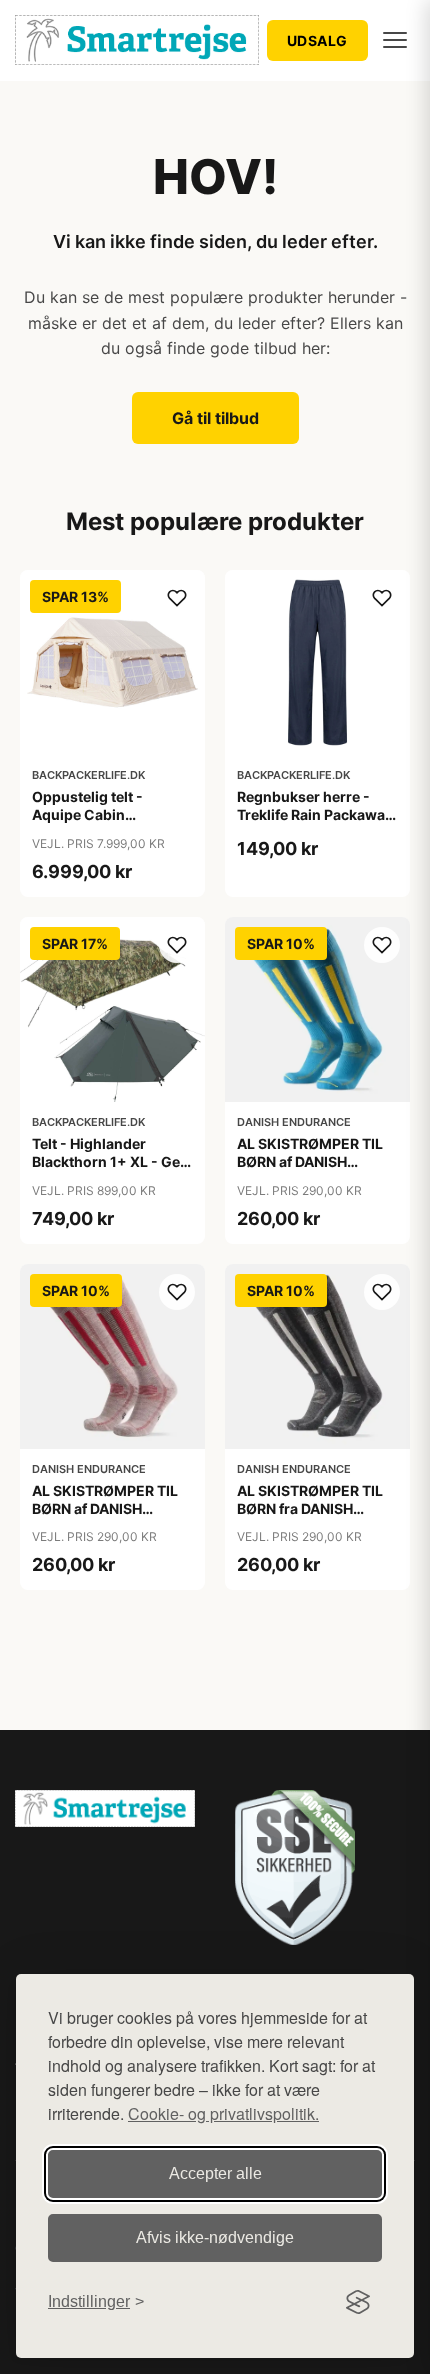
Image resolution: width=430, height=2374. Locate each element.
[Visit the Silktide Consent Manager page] (358, 2302)
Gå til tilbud (215, 418)
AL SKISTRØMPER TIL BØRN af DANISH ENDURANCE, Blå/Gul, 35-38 (311, 1171)
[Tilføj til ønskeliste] (177, 598)
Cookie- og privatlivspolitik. (223, 2113)
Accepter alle (215, 2173)
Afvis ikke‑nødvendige (215, 2237)
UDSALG (317, 40)
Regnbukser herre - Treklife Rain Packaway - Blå (315, 814)
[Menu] (395, 40)
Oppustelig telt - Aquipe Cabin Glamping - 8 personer (109, 814)
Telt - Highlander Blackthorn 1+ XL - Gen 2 (110, 1161)
